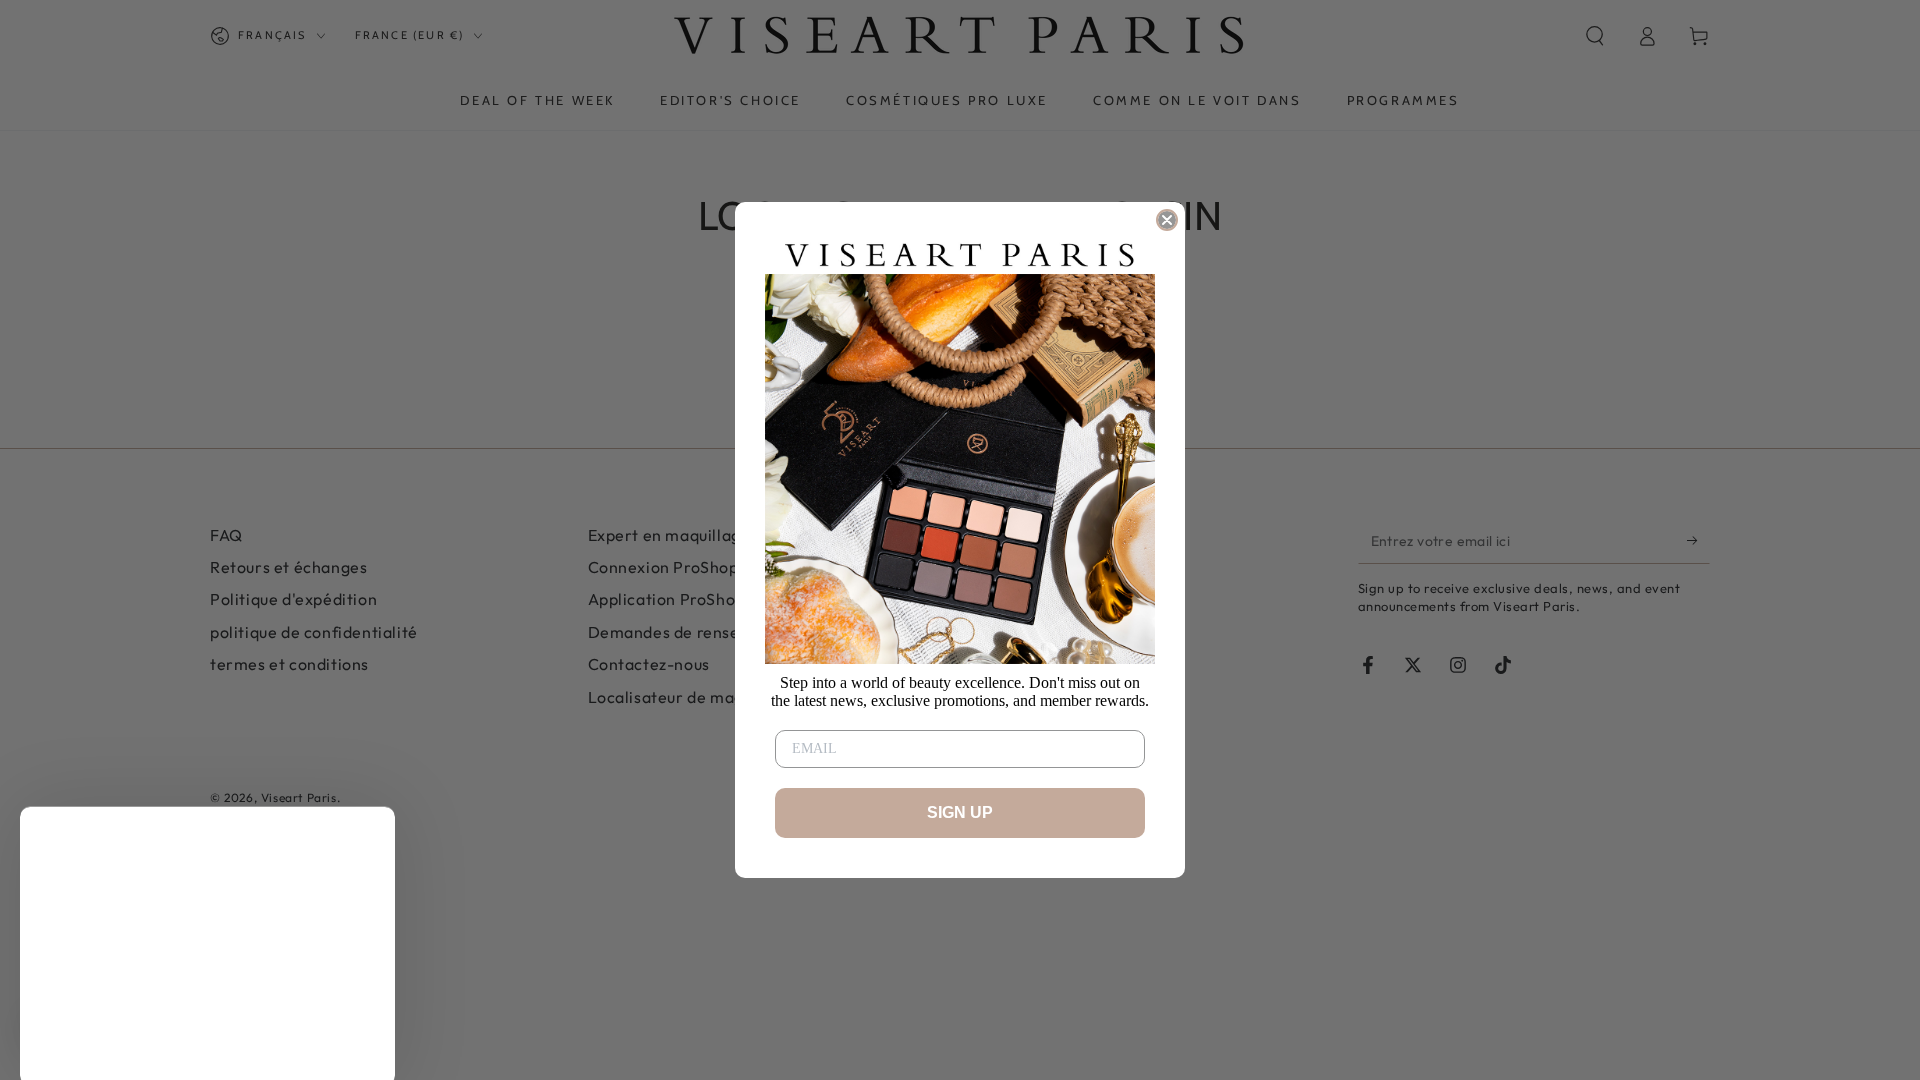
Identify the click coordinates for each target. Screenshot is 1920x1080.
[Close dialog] (1167, 220)
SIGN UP (960, 812)
